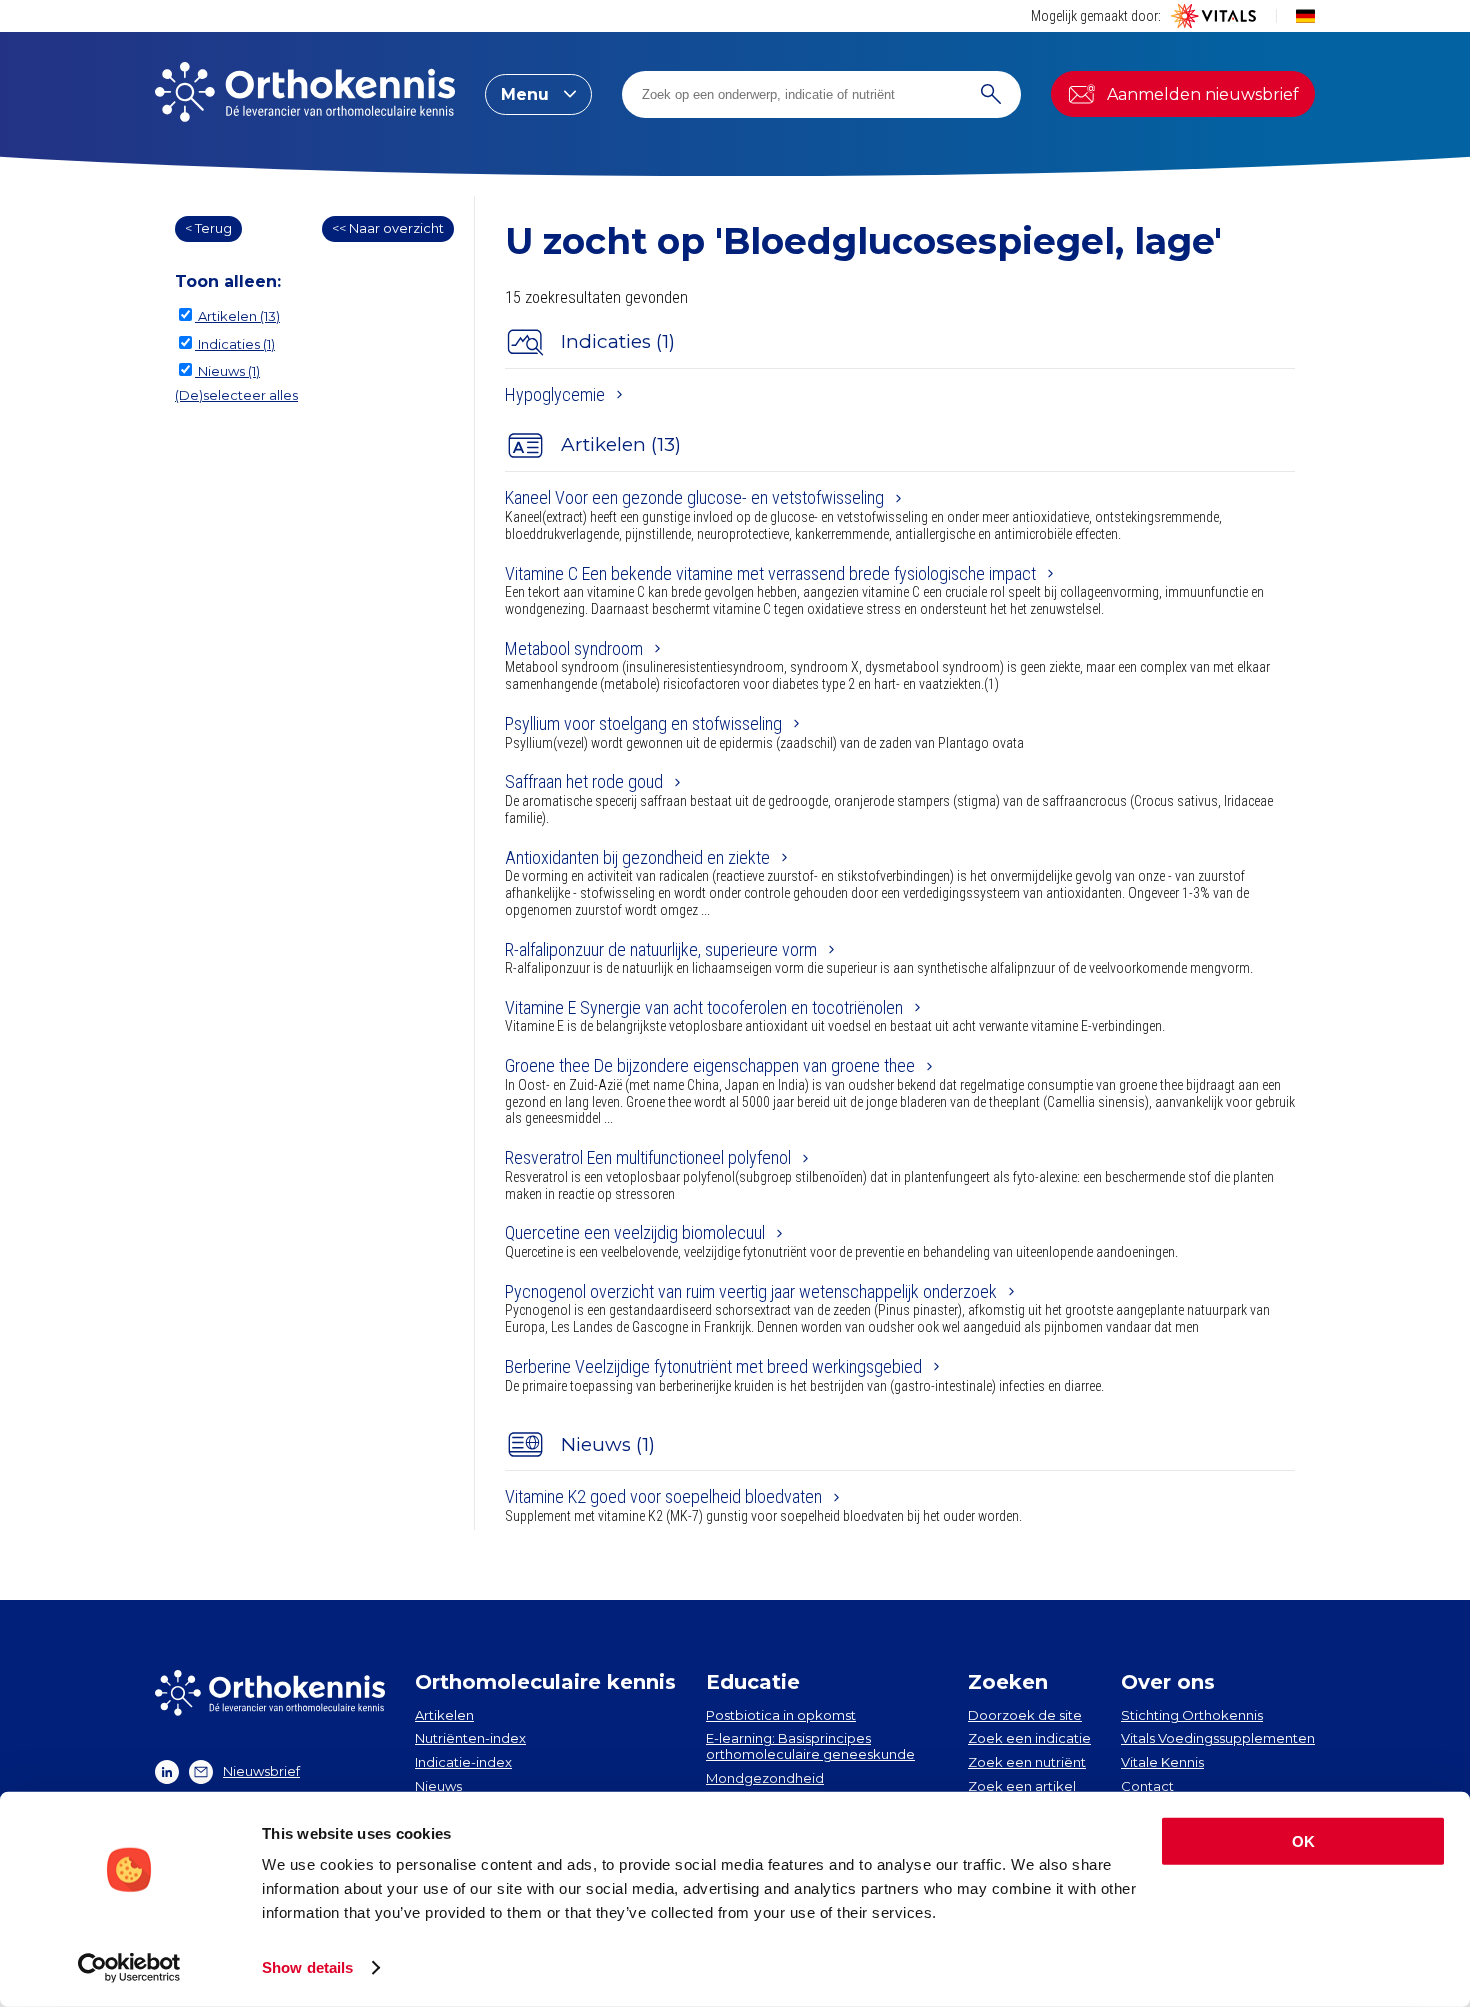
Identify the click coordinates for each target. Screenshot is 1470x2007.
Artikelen (444, 1715)
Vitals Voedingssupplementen (1218, 1738)
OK (1303, 1841)
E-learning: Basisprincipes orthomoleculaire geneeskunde (810, 1746)
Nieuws (438, 1786)
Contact (1147, 1786)
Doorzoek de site (1025, 1715)
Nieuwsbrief (261, 1771)
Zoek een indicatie (1029, 1738)
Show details (307, 1967)
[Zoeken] (991, 94)
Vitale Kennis (1162, 1762)
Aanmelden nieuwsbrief (1203, 94)
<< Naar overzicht (388, 228)
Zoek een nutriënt (1027, 1762)
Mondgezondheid (765, 1778)
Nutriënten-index (470, 1738)
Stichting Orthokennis (1192, 1715)
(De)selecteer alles (236, 395)
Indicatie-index (463, 1762)
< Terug (208, 228)
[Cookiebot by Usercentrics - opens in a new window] (129, 1968)
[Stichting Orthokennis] (305, 94)
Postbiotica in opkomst (781, 1715)
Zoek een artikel (1022, 1786)
